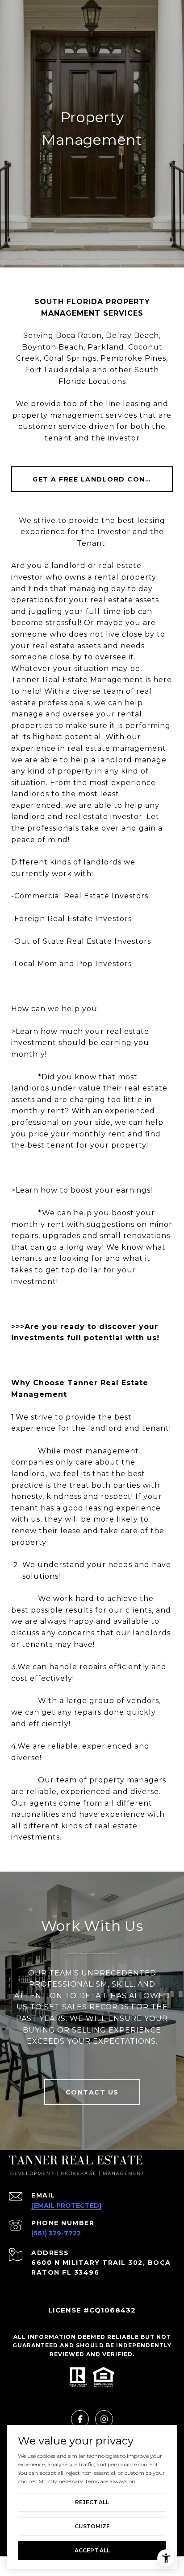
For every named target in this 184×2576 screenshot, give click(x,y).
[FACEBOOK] (80, 2419)
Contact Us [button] (92, 2092)
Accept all (92, 2550)
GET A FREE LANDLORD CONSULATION (103, 479)
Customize (92, 2526)
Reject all (92, 2502)
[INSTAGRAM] (104, 2419)
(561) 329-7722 (56, 2233)
